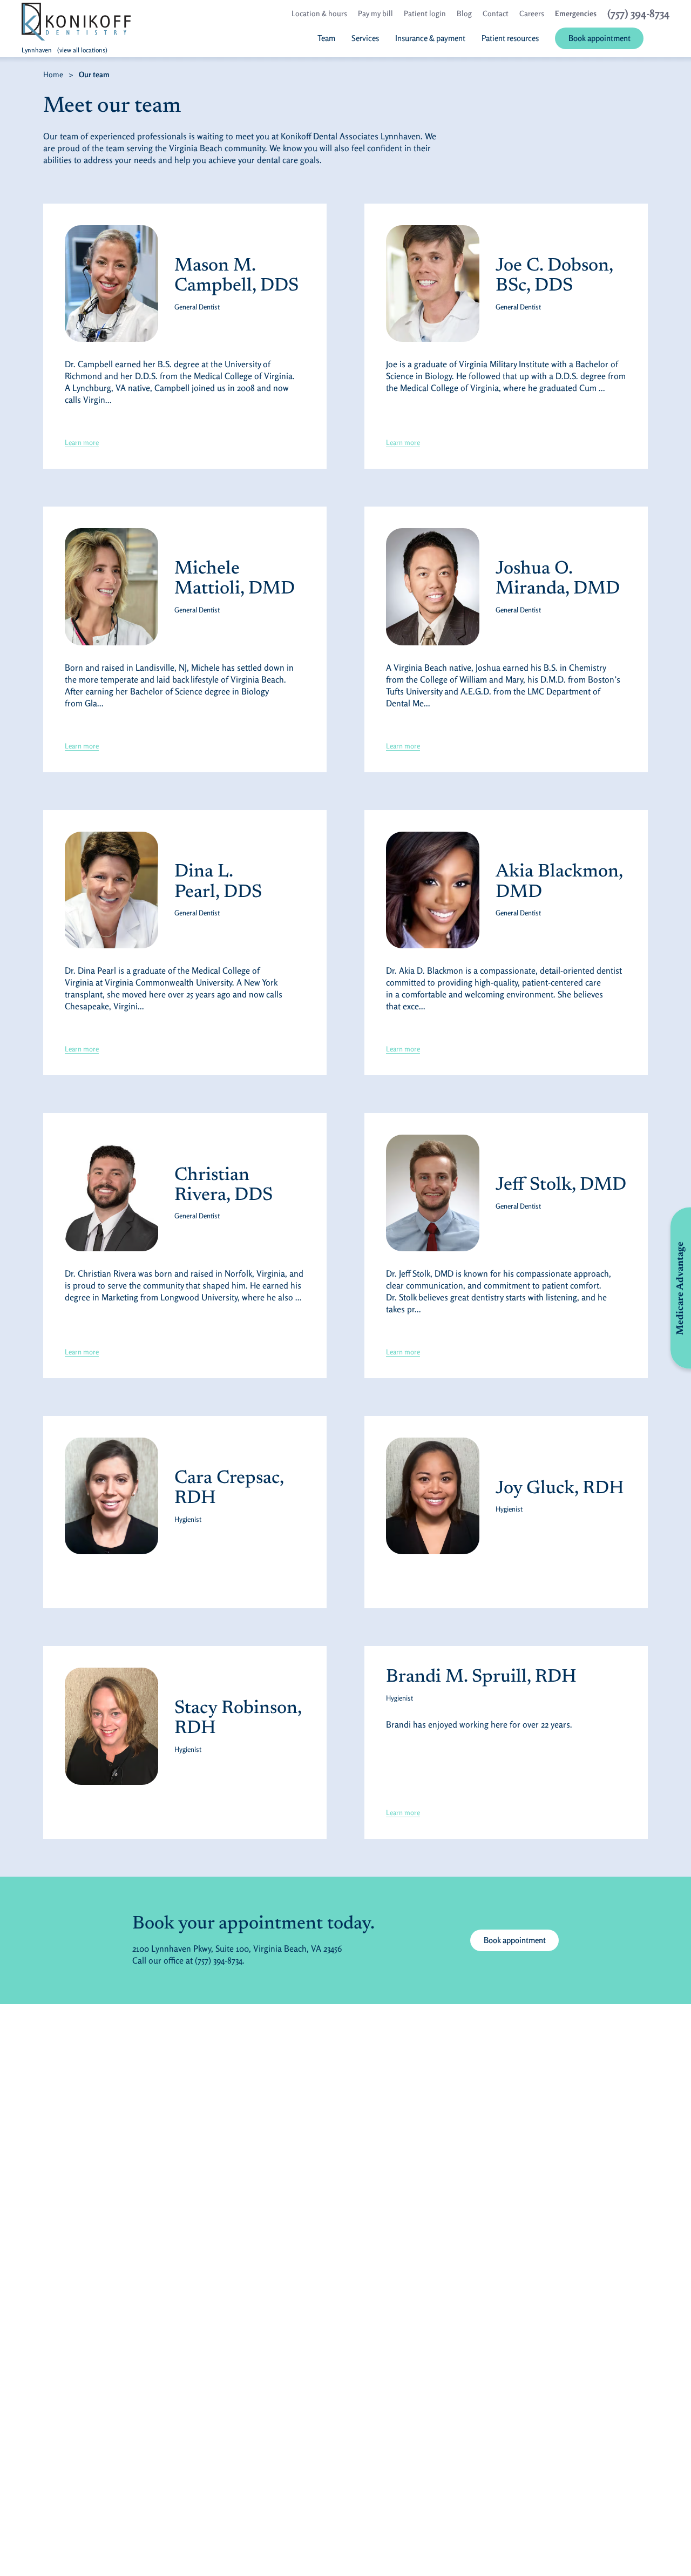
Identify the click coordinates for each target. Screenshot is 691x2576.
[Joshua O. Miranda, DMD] (433, 586)
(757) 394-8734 (219, 1960)
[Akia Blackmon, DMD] (433, 890)
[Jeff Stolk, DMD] (433, 1193)
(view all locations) (82, 50)
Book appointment (521, 1940)
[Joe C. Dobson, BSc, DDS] (433, 284)
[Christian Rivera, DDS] (111, 1193)
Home (53, 74)
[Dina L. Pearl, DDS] (111, 890)
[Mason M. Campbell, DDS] (111, 284)
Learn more (82, 442)
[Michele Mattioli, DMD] (111, 586)
